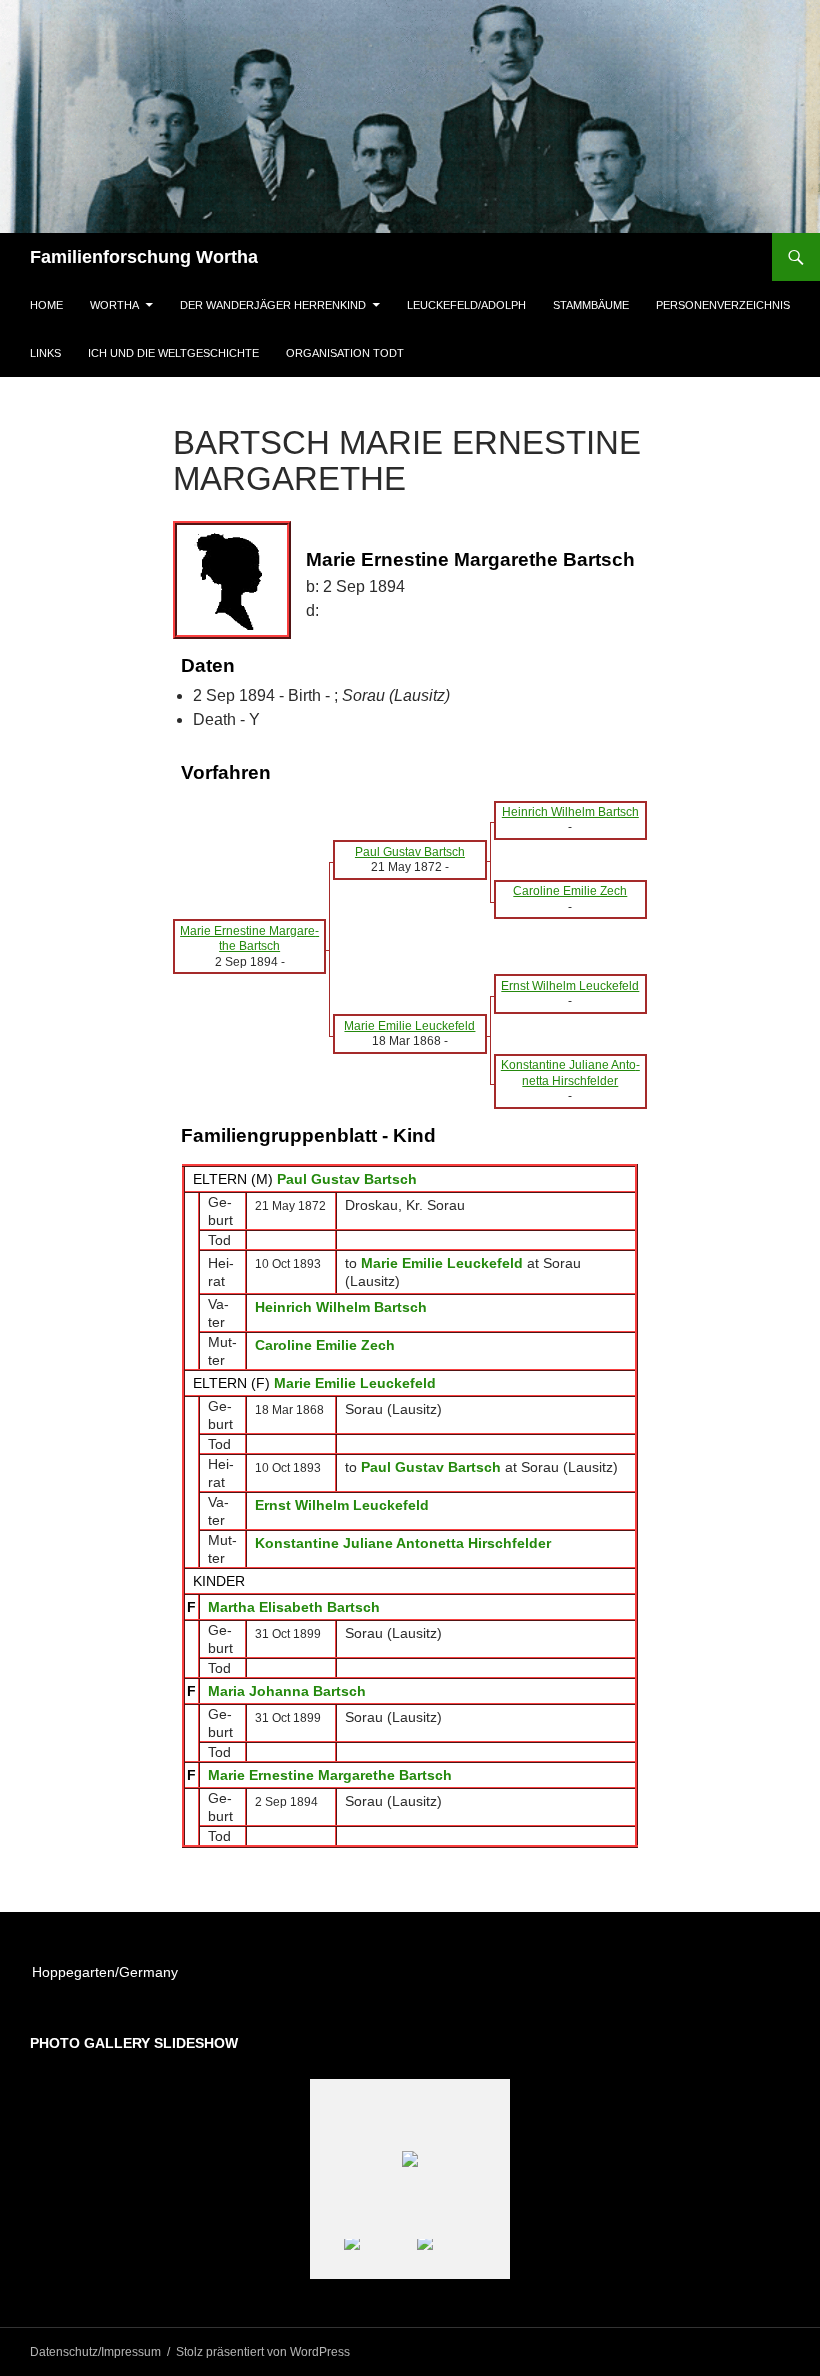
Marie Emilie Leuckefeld (355, 1383)
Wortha (114, 305)
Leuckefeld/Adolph (466, 305)
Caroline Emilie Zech (325, 1345)
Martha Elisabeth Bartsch (294, 1607)
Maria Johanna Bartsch (287, 1691)
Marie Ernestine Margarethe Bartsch (330, 1775)
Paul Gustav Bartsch (347, 1179)
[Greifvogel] (379, 2258)
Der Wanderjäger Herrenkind (273, 305)
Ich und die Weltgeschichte (173, 353)
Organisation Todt (345, 353)
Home (46, 305)
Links (45, 353)
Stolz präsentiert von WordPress (263, 2352)
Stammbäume (591, 305)
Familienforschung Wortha (144, 257)
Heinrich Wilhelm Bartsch (341, 1307)
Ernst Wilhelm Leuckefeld (342, 1505)
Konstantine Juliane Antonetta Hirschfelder (403, 1543)
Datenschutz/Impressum (95, 2352)
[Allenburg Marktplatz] (452, 2258)
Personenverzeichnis (723, 305)
